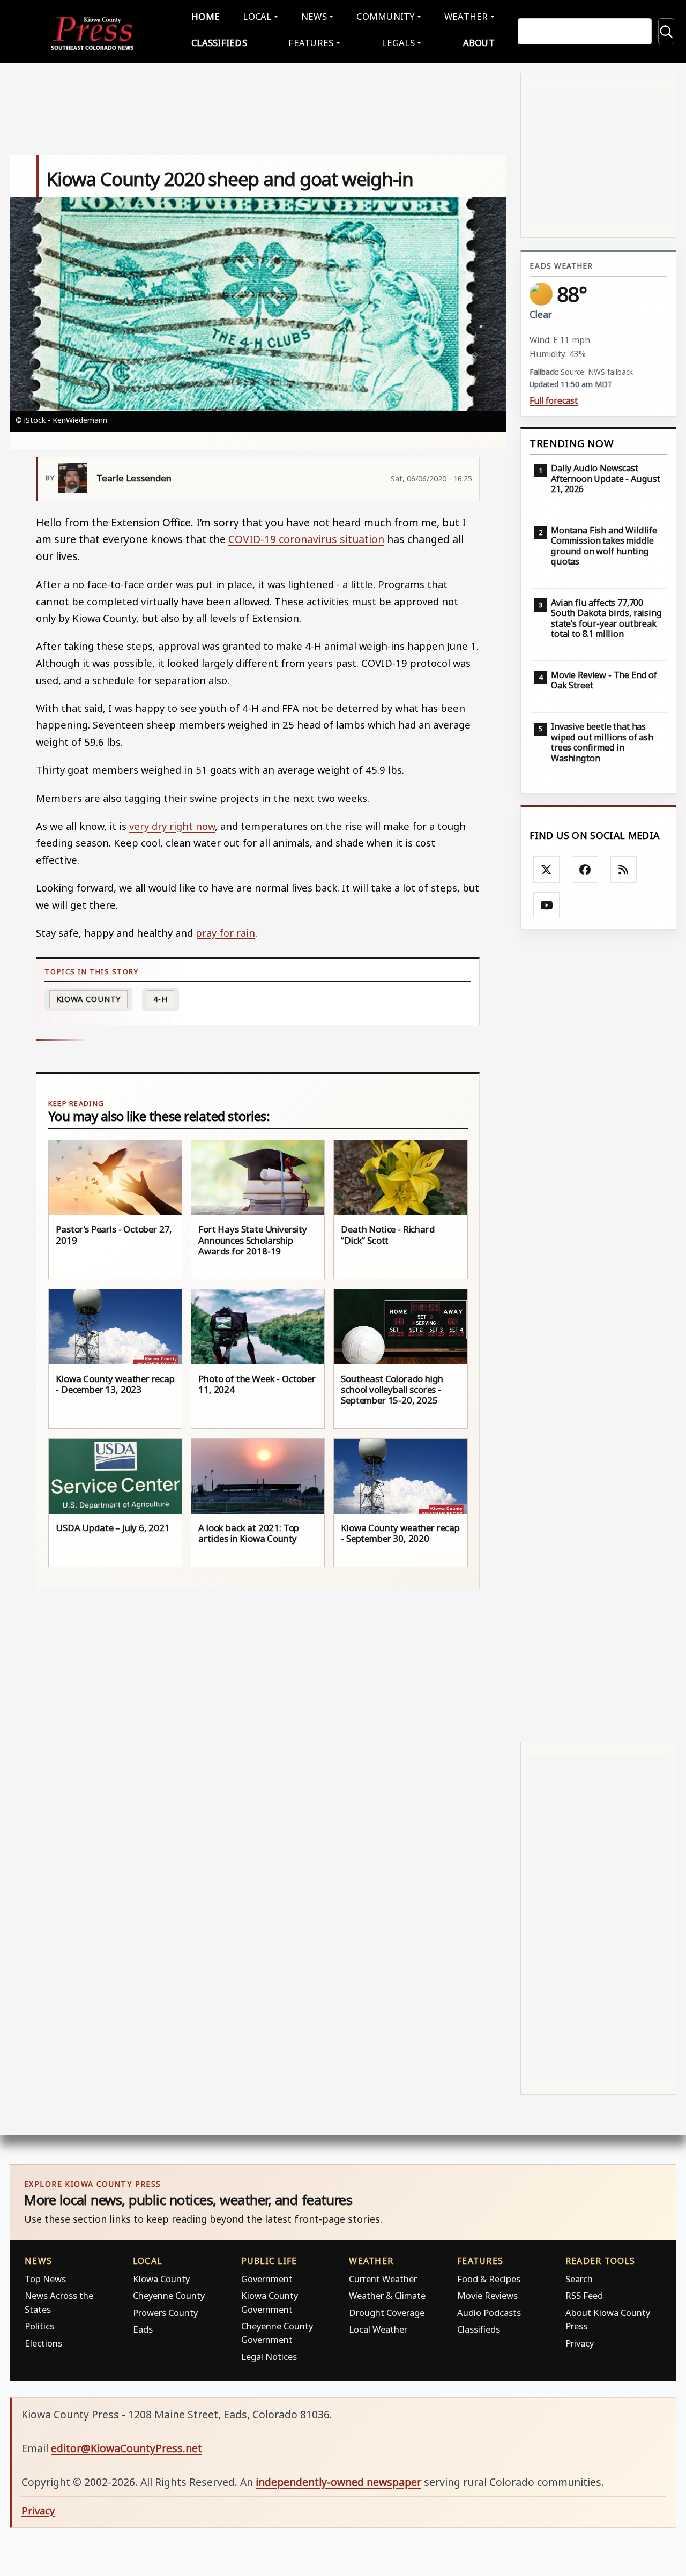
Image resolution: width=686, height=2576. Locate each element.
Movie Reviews (487, 2295)
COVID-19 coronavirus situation (306, 539)
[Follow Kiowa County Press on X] (547, 870)
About (479, 43)
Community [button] (385, 16)
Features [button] (311, 43)
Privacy (580, 2343)
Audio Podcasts (489, 2313)
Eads (143, 2329)
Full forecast (554, 401)
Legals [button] (398, 43)
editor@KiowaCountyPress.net (126, 2448)
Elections (43, 2343)
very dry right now (172, 826)
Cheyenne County (169, 2295)
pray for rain (225, 933)
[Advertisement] (598, 1336)
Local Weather (378, 2329)
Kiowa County (89, 999)
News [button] (314, 16)
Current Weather (383, 2279)
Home (206, 16)
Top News (45, 2279)
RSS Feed (584, 2295)
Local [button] (257, 16)
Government (267, 2279)
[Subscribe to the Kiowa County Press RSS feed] (624, 870)
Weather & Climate (387, 2295)
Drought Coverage (387, 2313)
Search (579, 2279)
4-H (161, 999)
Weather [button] (466, 16)
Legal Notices (269, 2356)
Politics (39, 2326)
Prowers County (165, 2313)
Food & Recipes (489, 2279)
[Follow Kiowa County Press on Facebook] (585, 870)
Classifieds (219, 43)
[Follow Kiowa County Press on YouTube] (547, 905)
